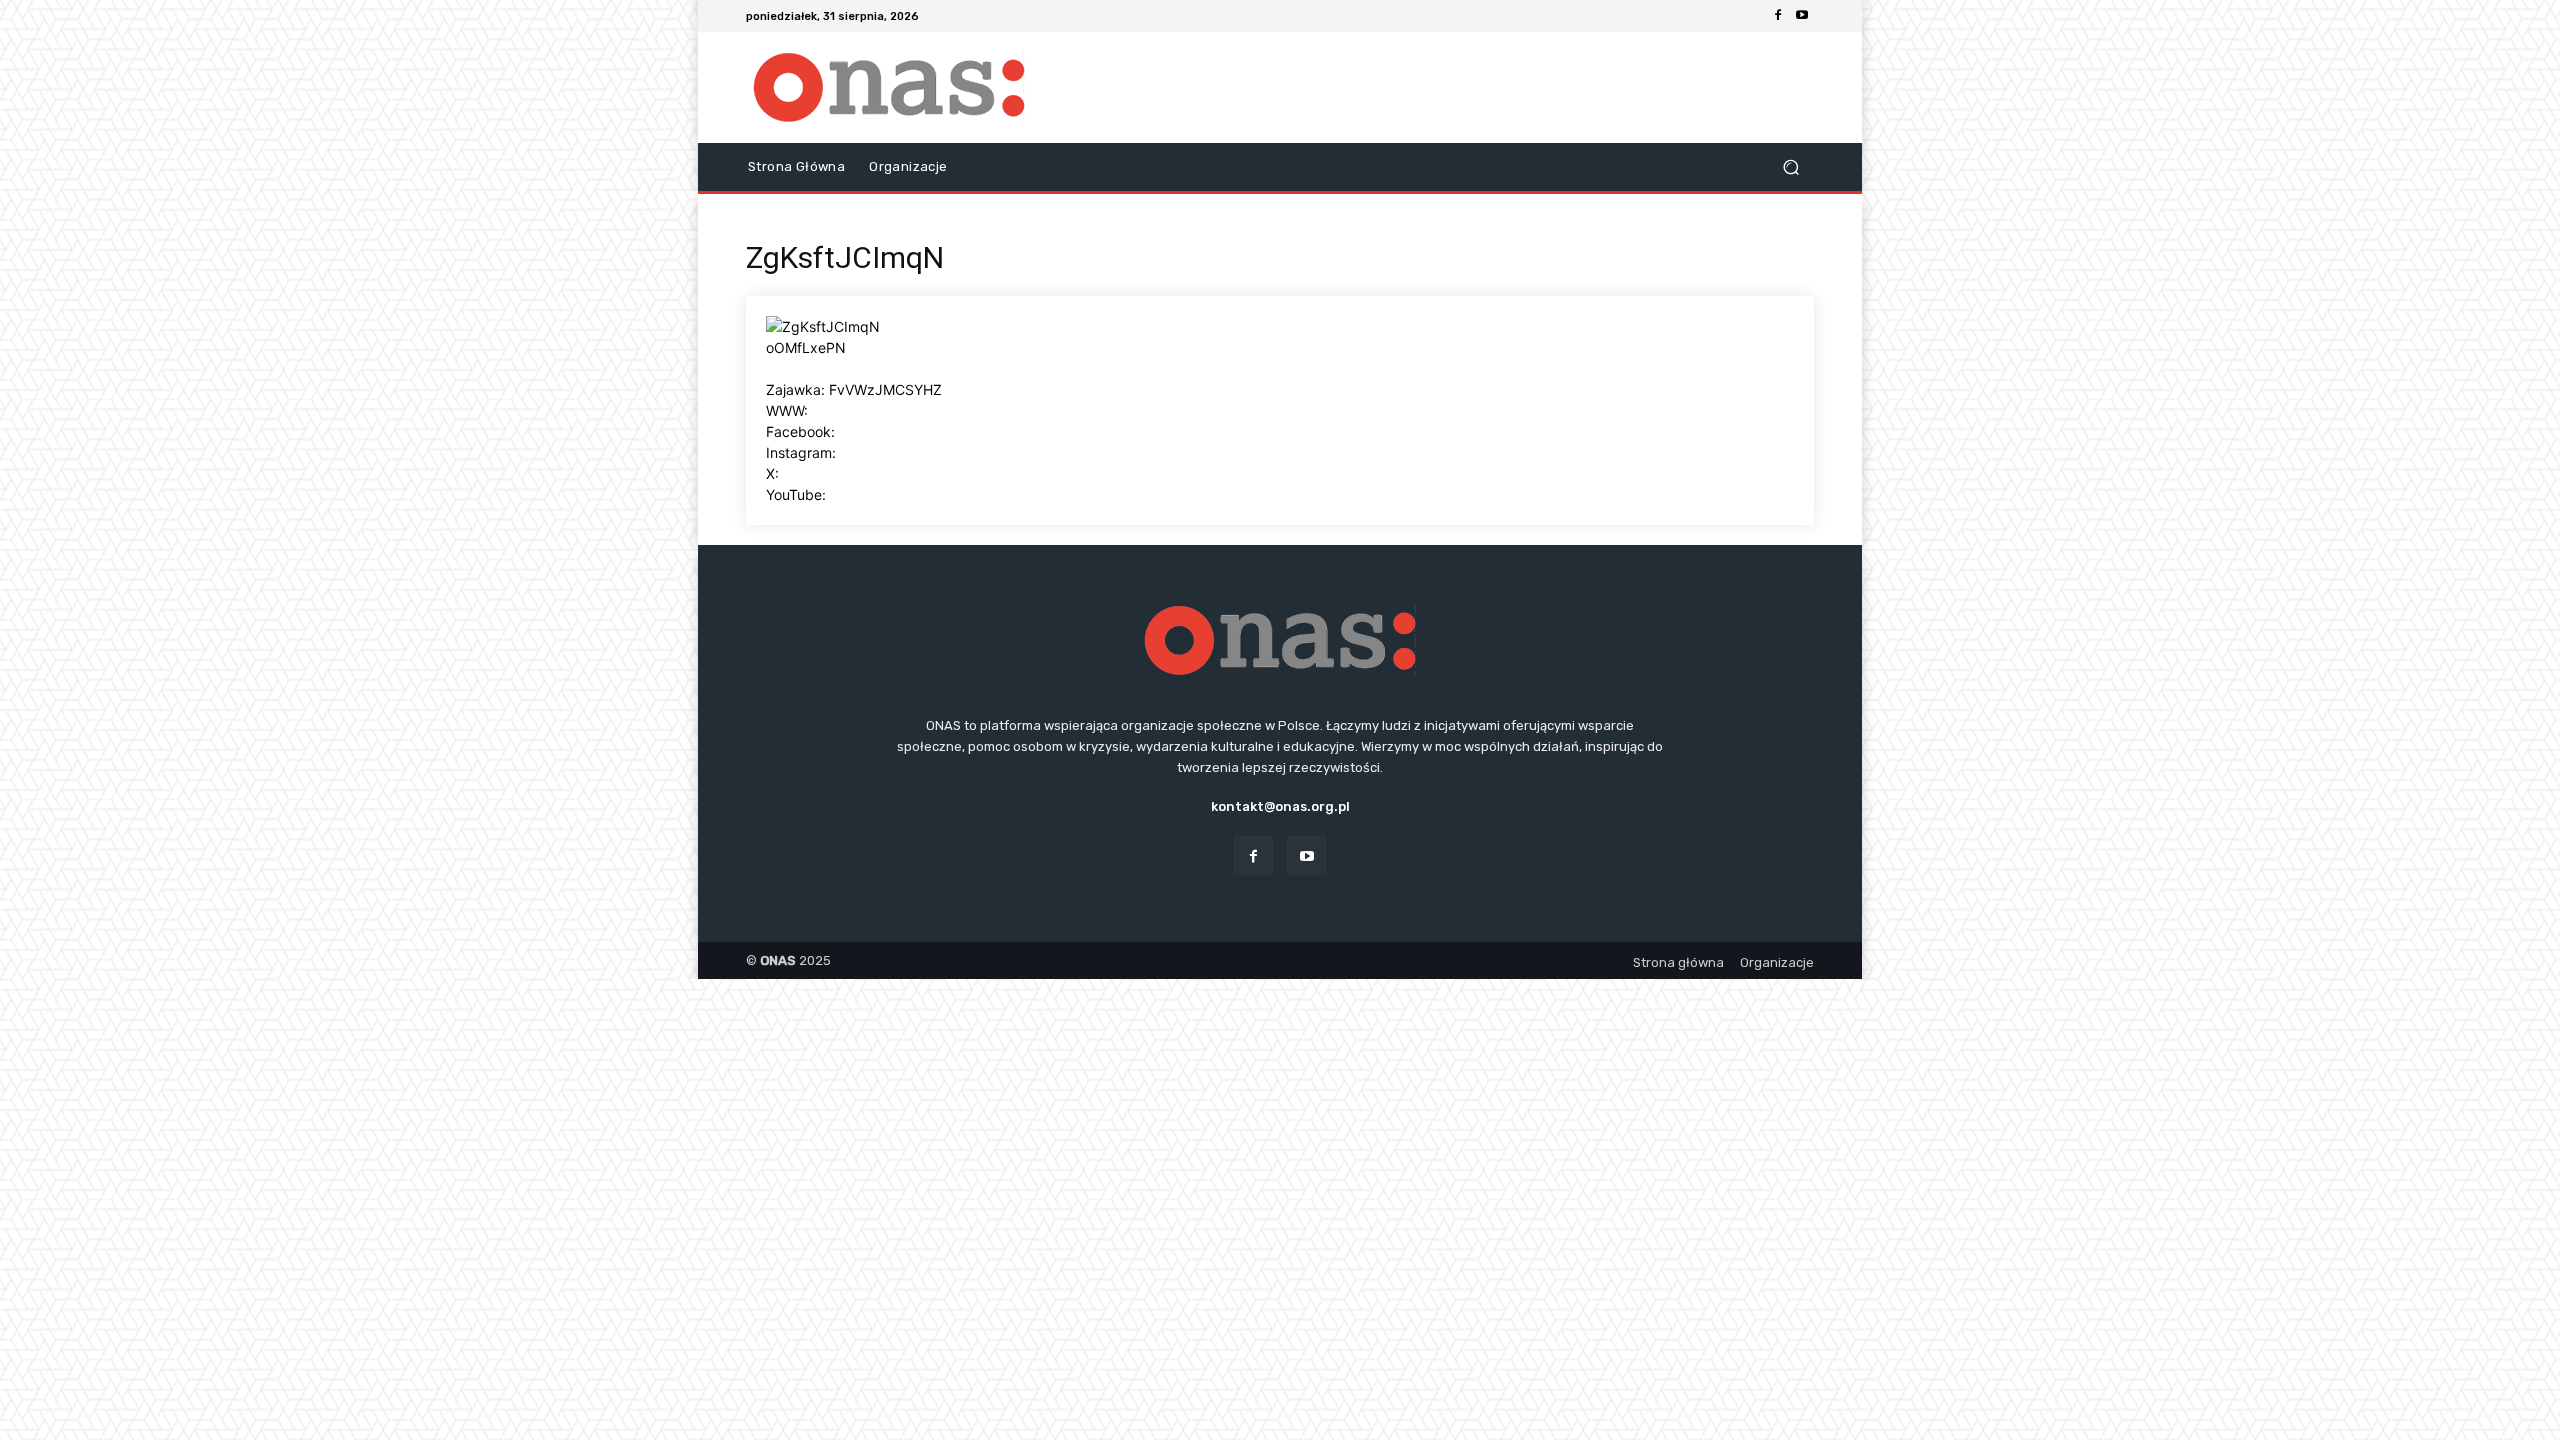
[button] (1790, 167)
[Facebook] (1778, 16)
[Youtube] (1802, 16)
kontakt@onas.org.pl (1280, 806)
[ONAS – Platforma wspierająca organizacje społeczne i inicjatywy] (889, 87)
